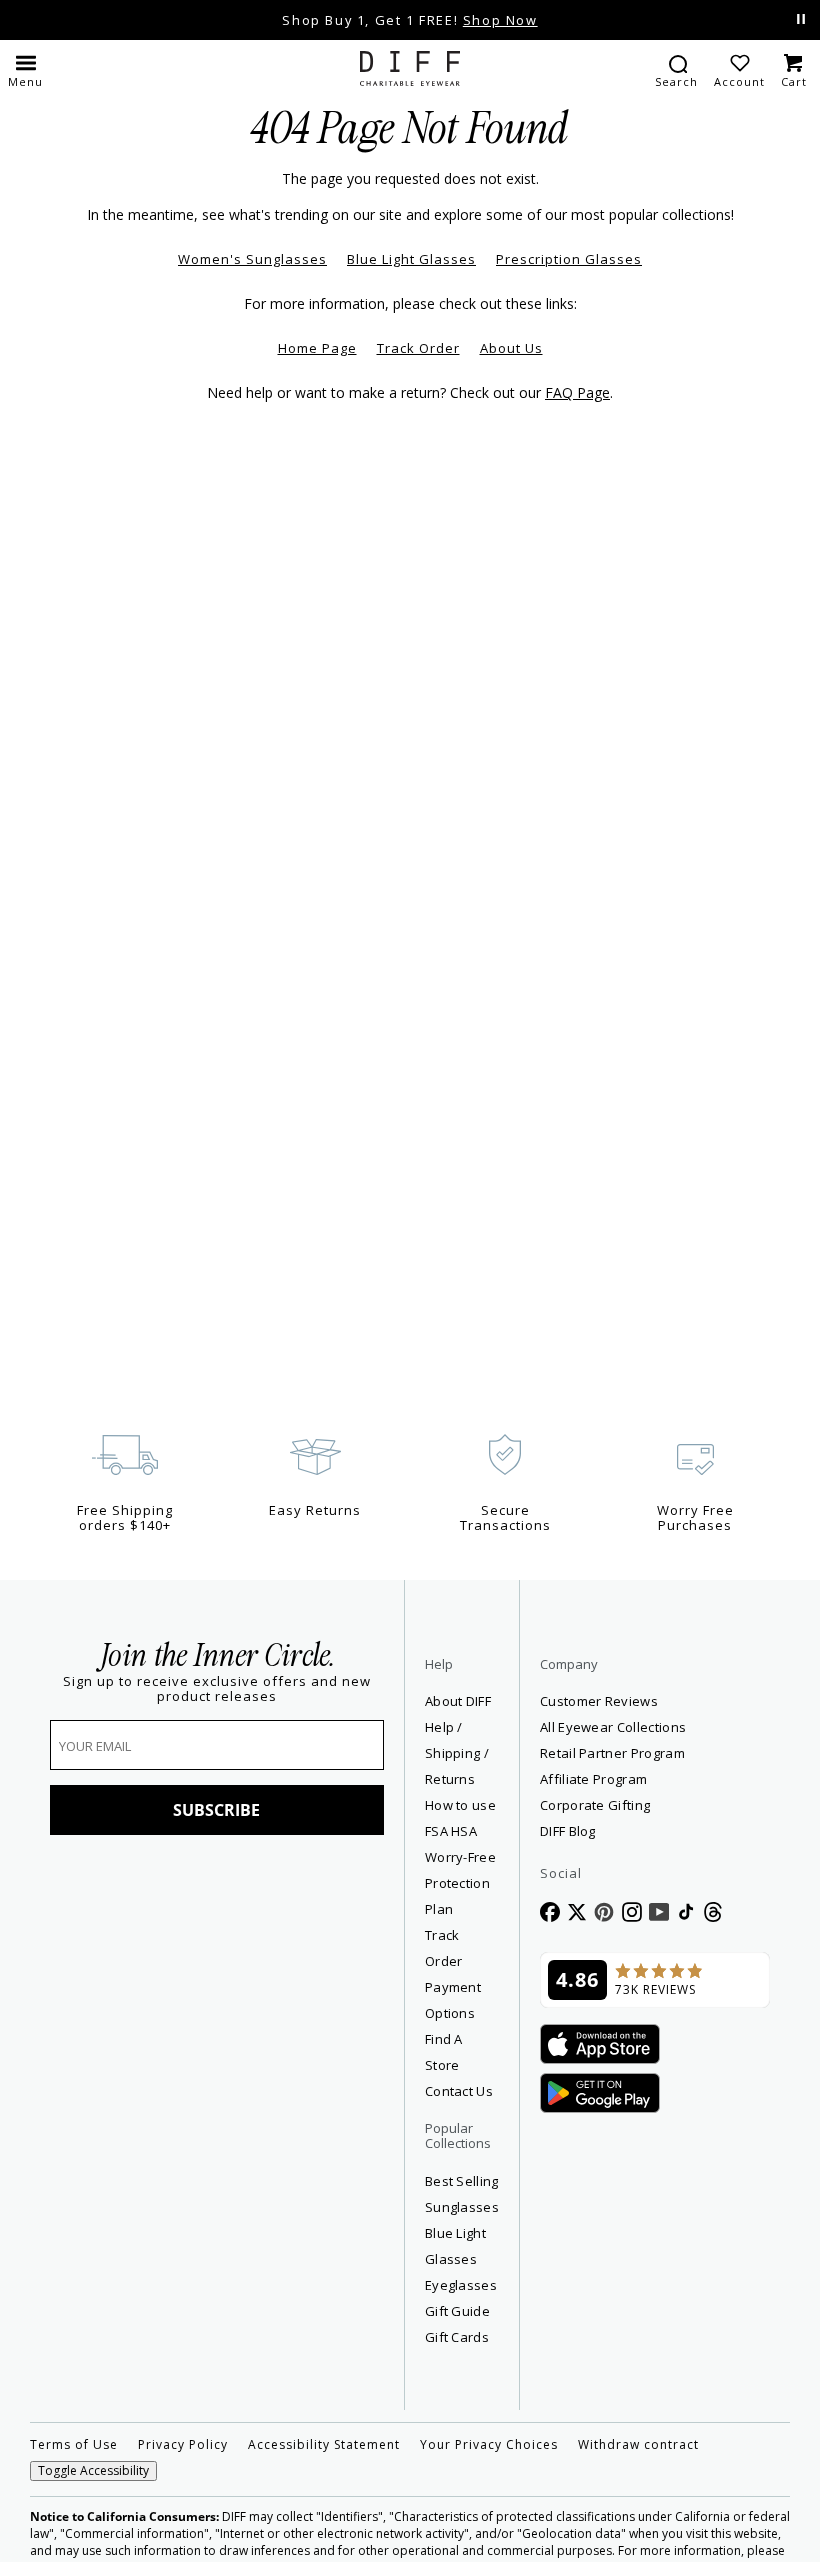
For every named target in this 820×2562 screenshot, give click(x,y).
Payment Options (453, 2000)
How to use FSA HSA (460, 1818)
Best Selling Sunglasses (462, 2194)
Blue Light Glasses (411, 259)
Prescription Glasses (569, 259)
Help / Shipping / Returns (457, 1753)
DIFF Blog (568, 1831)
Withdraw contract (638, 2445)
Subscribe (216, 1810)
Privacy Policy (183, 2445)
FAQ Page (577, 392)
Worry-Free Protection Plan (460, 1883)
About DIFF (458, 1701)
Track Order (418, 348)
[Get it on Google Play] (600, 2094)
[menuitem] (676, 70)
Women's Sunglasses (252, 259)
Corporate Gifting (595, 1805)
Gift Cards (457, 2337)
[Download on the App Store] (600, 2045)
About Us (511, 348)
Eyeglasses (461, 2285)
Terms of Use (74, 2445)
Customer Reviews (599, 1701)
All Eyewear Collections (613, 1727)
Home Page (317, 348)
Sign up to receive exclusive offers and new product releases (217, 1689)
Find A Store (444, 2052)
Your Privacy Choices (489, 2445)
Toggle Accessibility (93, 2470)
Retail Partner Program (655, 1752)
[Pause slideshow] (801, 19)
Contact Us (459, 2091)
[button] (25, 70)
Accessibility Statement (324, 2445)
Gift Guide (457, 2311)
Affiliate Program (655, 1778)
